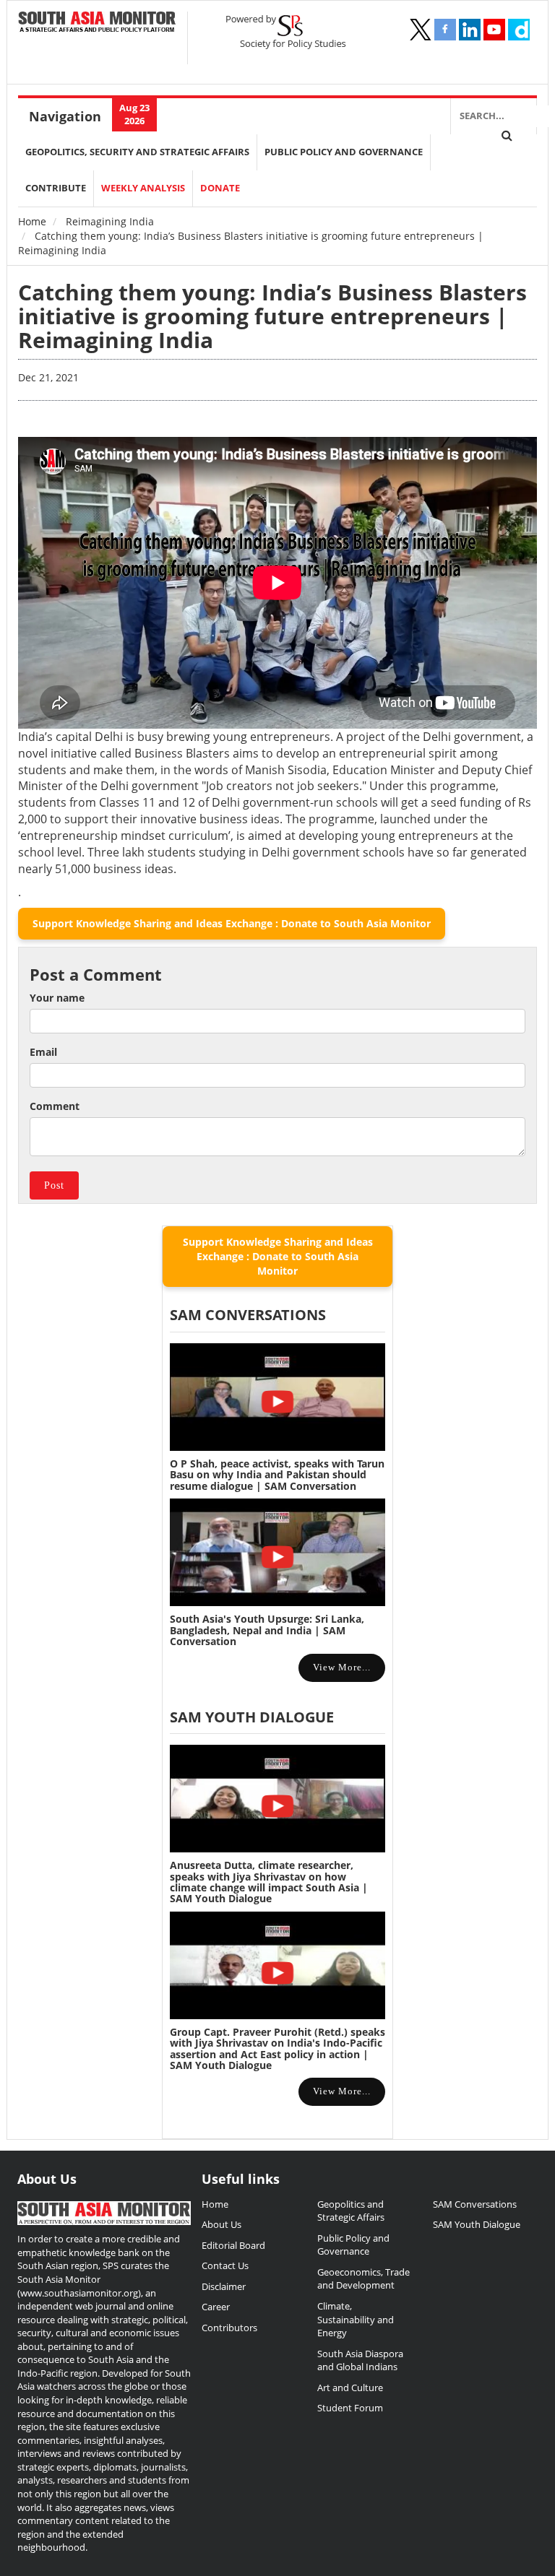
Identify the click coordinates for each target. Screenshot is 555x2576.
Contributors (229, 2328)
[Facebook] (445, 30)
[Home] (97, 23)
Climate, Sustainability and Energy (356, 2319)
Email (43, 1052)
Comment (55, 1106)
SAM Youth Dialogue (252, 1717)
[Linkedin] (470, 30)
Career (216, 2307)
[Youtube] (494, 30)
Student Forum (350, 2408)
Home (32, 221)
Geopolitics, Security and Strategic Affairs (137, 152)
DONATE (220, 188)
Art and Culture (350, 2388)
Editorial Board (233, 2245)
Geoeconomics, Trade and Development (363, 2279)
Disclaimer (224, 2286)
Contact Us (225, 2265)
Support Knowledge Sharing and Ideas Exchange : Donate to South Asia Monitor (232, 923)
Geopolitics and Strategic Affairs (351, 2211)
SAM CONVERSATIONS (248, 1315)
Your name (57, 998)
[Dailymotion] (519, 30)
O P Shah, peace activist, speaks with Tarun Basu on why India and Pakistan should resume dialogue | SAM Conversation (277, 1475)
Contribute (56, 188)
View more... (342, 1667)
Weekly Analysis (143, 188)
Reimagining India (110, 221)
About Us (221, 2224)
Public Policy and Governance (344, 152)
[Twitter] (421, 30)
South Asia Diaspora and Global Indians (360, 2360)
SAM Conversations (475, 2204)
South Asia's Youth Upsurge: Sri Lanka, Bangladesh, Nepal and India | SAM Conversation (267, 1630)
